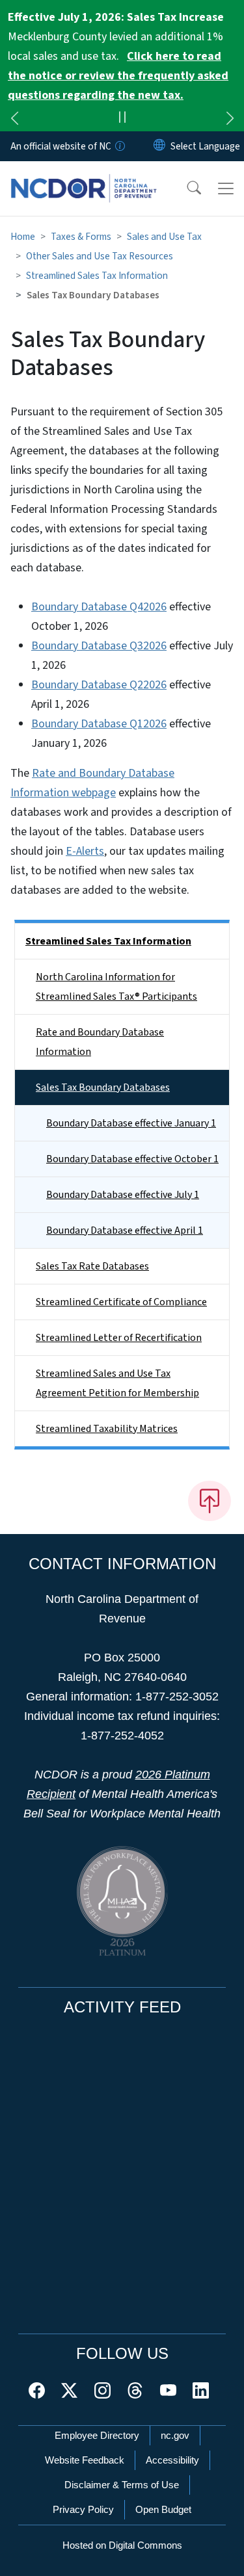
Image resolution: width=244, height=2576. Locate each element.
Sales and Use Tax (164, 237)
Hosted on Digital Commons (122, 2545)
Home (23, 237)
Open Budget (163, 2509)
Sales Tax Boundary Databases (103, 1087)
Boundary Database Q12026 (99, 724)
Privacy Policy (83, 2509)
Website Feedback (85, 2460)
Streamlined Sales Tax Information (97, 276)
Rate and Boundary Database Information (100, 1042)
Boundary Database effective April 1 (125, 1230)
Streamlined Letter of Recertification (119, 1338)
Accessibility (172, 2460)
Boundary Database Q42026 (99, 607)
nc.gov (175, 2435)
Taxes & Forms (81, 237)
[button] (185, 189)
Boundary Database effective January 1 (131, 1123)
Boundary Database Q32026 (99, 646)
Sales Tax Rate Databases (92, 1266)
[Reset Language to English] (159, 146)
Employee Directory (97, 2435)
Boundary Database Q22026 (99, 685)
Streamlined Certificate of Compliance (121, 1302)
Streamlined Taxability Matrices (107, 1429)
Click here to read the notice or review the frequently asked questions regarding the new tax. (118, 76)
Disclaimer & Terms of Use (122, 2485)
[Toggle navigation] (226, 189)
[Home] (84, 176)
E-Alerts (85, 851)
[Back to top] (210, 1501)
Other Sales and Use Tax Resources (100, 256)
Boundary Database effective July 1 (123, 1195)
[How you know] (119, 146)
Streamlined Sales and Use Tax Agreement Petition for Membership (117, 1383)
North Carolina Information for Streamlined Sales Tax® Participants (116, 987)
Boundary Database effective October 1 (132, 1159)
